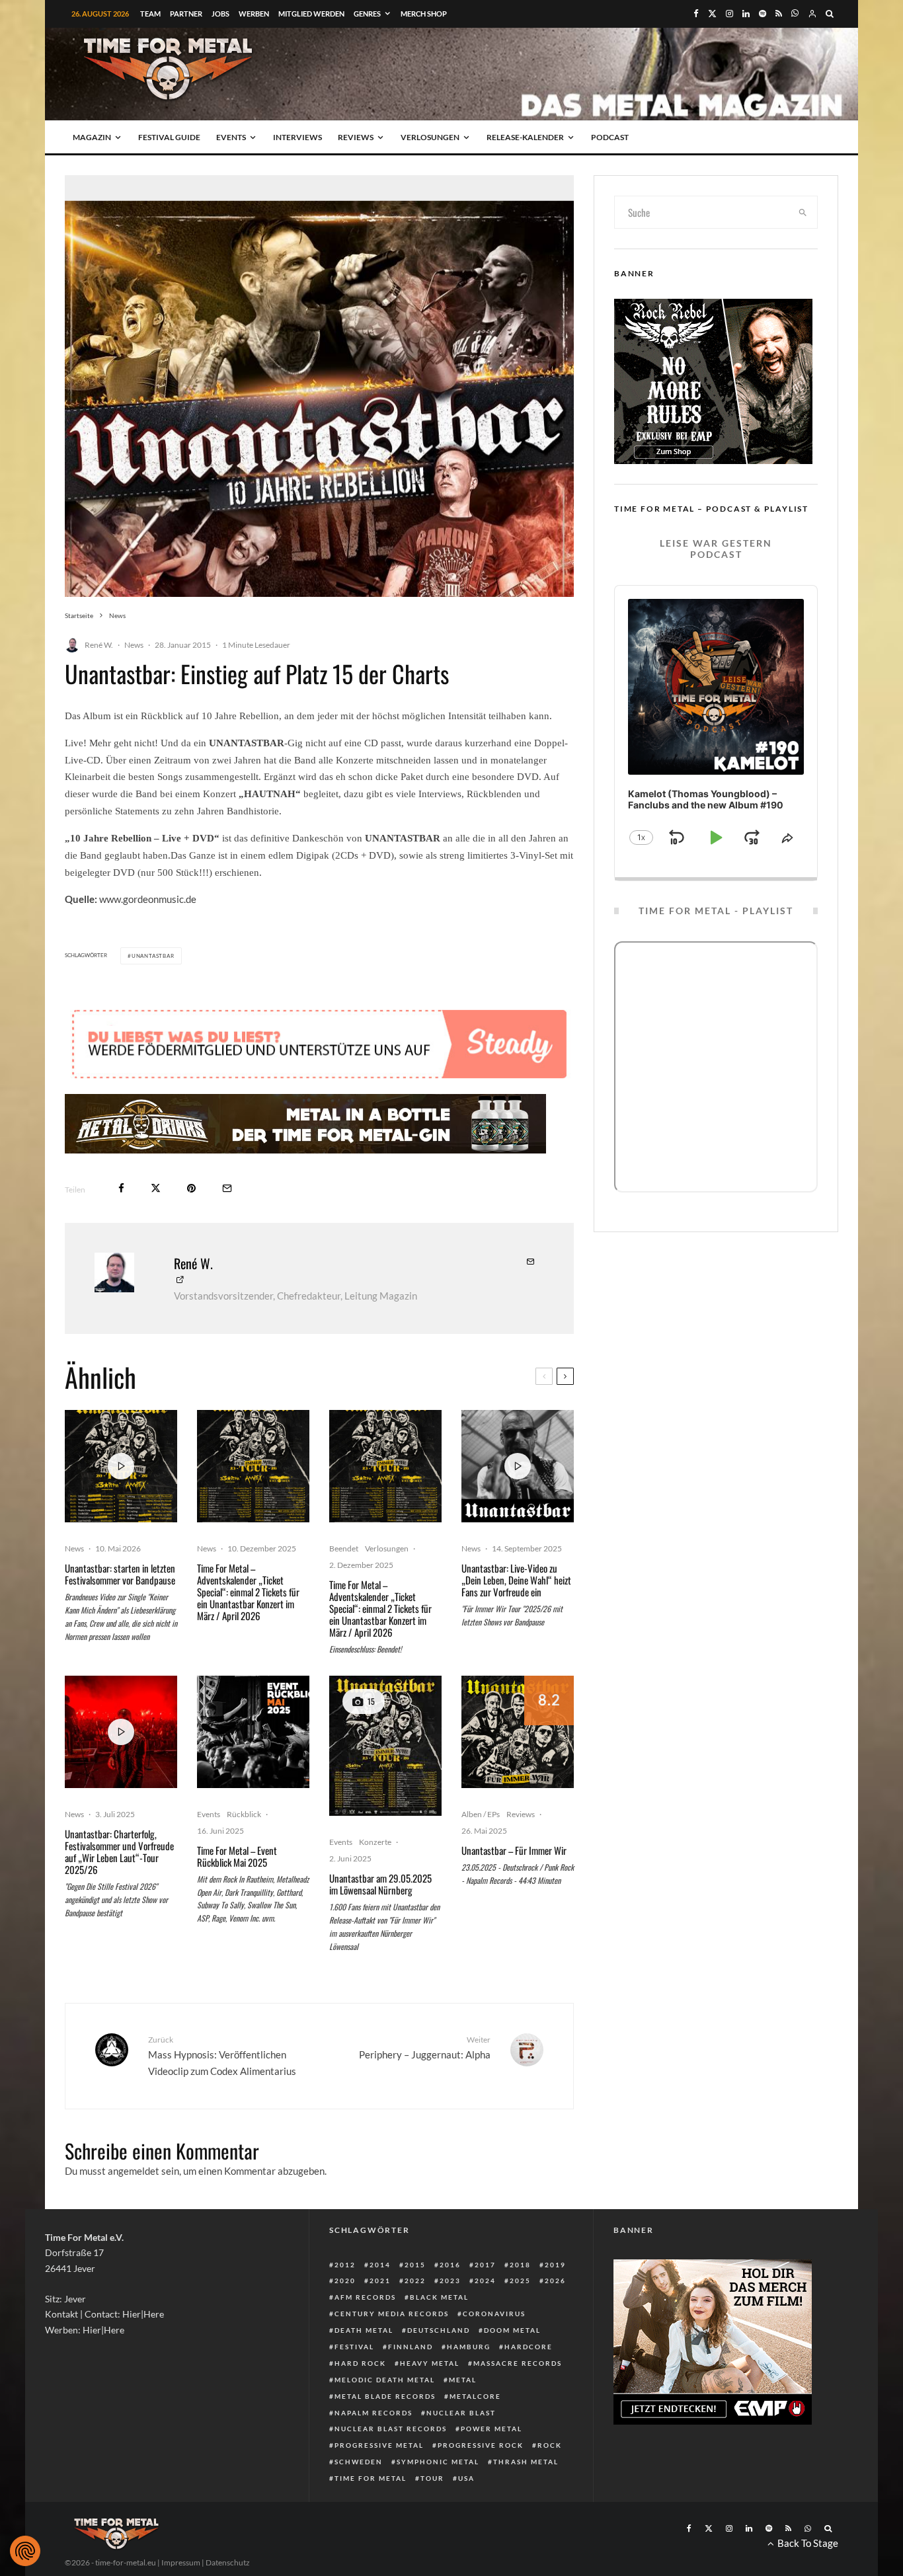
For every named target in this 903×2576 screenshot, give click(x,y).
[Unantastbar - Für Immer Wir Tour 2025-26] (253, 1466)
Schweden (359, 2462)
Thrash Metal (526, 2462)
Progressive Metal (379, 2445)
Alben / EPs (481, 1814)
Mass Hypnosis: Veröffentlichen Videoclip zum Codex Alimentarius (222, 2056)
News (134, 645)
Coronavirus (494, 2314)
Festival (354, 2347)
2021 (380, 2281)
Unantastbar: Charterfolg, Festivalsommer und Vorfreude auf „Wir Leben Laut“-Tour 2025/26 (119, 1852)
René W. (99, 645)
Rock (550, 2445)
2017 (485, 2265)
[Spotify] (763, 14)
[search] (803, 212)
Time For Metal (371, 2478)
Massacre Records (518, 2363)
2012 (345, 2265)
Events (231, 137)
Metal (463, 2380)
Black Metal (439, 2297)
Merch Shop (424, 14)
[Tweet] (156, 1188)
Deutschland (439, 2330)
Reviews (356, 137)
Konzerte (375, 1842)
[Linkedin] (746, 14)
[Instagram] (729, 14)
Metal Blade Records (385, 2396)
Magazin (92, 137)
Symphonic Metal (438, 2462)
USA (466, 2478)
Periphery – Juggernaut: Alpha (425, 2048)
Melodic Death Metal (385, 2380)
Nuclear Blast (461, 2413)
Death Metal (364, 2330)
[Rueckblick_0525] (253, 1732)
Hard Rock (360, 2363)
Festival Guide (169, 137)
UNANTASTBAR (153, 956)
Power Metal (491, 2429)
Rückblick (244, 1814)
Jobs (220, 14)
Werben (254, 14)
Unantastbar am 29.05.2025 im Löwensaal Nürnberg (380, 1884)
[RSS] (779, 14)
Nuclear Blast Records (391, 2429)
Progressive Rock (481, 2445)
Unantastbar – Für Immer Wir (514, 1850)
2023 (450, 2281)
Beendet (344, 1548)
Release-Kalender (525, 137)
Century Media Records (392, 2314)
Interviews (297, 137)
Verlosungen (430, 137)
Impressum (181, 2562)
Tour (432, 2478)
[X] (712, 14)
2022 (415, 2281)
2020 (345, 2281)
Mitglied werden (311, 14)
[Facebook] (696, 14)
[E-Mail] (227, 1188)
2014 (380, 2265)
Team (150, 14)
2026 (555, 2281)
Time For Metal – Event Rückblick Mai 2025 (237, 1856)
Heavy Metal (430, 2363)
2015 (415, 2265)
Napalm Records (373, 2413)
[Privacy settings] (25, 2551)
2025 (520, 2281)
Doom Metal (512, 2330)
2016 (450, 2265)
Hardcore (529, 2347)
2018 (520, 2265)
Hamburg (469, 2347)
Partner (186, 14)
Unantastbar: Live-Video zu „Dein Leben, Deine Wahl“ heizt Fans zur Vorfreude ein (516, 1580)
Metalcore (475, 2396)
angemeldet (134, 2171)
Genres (367, 14)
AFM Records (365, 2297)
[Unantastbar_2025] (385, 1746)
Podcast (610, 137)
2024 (485, 2281)
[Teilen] (121, 1188)
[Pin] (191, 1188)
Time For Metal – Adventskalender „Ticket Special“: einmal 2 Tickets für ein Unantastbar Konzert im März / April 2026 (248, 1592)
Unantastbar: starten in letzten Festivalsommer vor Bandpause (120, 1574)
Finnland (411, 2347)
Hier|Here (143, 2314)
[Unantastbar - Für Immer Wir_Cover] (518, 1732)
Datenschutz (228, 2562)
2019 (555, 2265)
